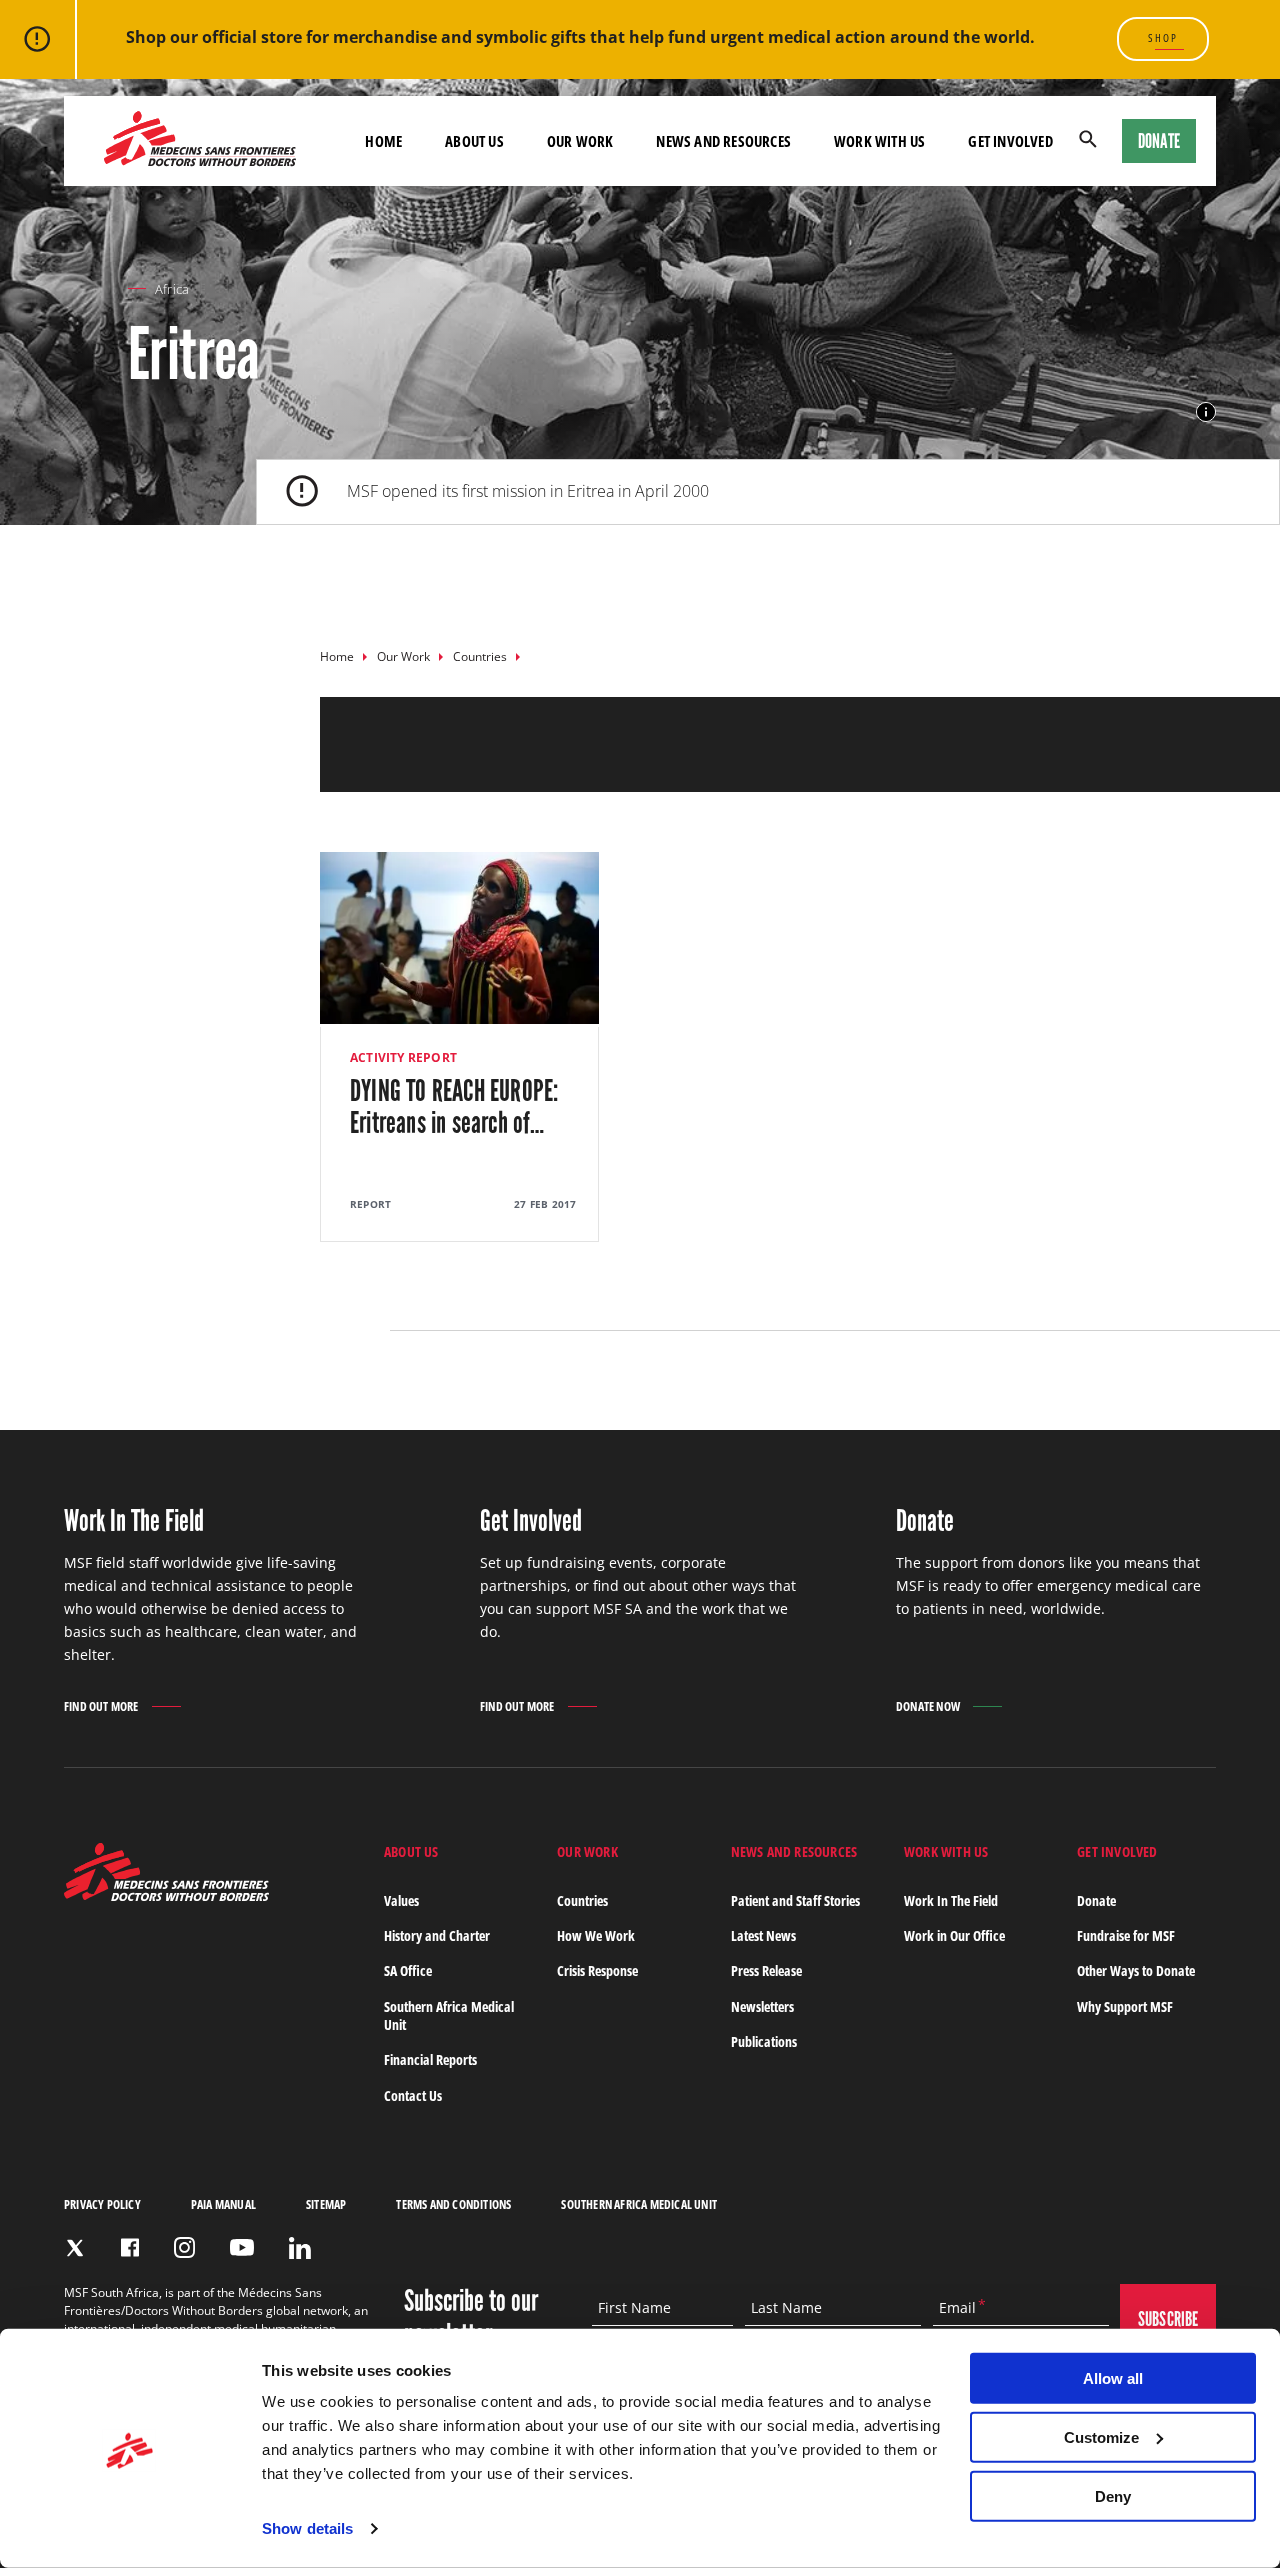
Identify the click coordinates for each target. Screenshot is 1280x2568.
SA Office (408, 1970)
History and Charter (437, 1935)
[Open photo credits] (1206, 412)
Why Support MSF (1125, 2006)
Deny (1113, 2495)
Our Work (403, 656)
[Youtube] (242, 2247)
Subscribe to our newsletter (471, 2318)
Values (401, 1900)
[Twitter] (75, 2248)
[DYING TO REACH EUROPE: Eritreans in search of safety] (459, 1046)
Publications (764, 2041)
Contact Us (413, 2095)
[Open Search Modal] (1088, 141)
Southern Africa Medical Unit (449, 2015)
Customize (1101, 2437)
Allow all (1113, 2378)
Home (337, 656)
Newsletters (762, 2006)
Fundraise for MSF (1126, 1935)
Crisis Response (597, 1970)
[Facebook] (130, 2247)
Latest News (763, 1935)
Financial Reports (430, 2059)
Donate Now (928, 1706)
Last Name (786, 2308)
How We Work (596, 1935)
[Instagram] (184, 2247)
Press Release (766, 1970)
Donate (1159, 141)
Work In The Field (951, 1900)
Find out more (101, 1708)
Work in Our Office (954, 1935)
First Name (634, 2308)
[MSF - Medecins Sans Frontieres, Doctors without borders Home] (200, 141)
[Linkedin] (300, 2248)
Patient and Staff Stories (795, 1900)
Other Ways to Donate (1136, 1970)
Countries (480, 656)
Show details (307, 2528)
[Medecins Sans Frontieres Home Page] (166, 1895)
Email (957, 2308)
